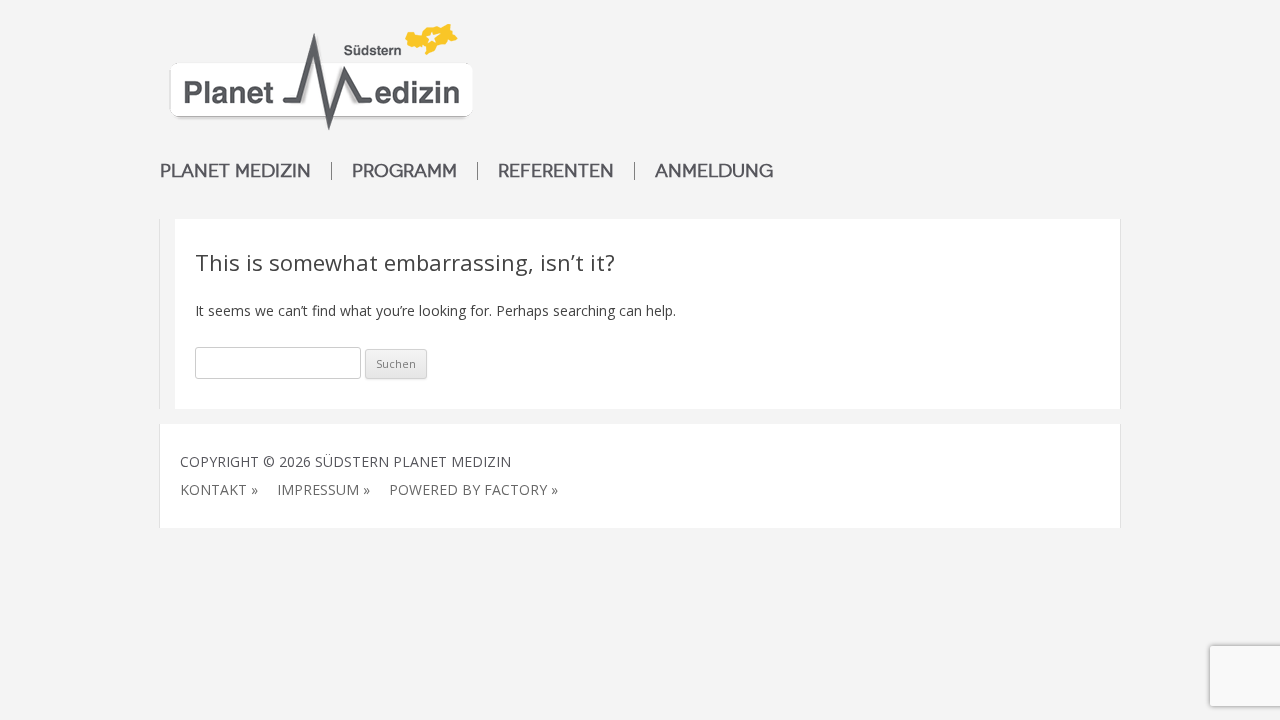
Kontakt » (219, 489)
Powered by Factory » (473, 489)
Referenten (556, 171)
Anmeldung (714, 171)
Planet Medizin (235, 171)
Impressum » (323, 489)
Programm (404, 171)
